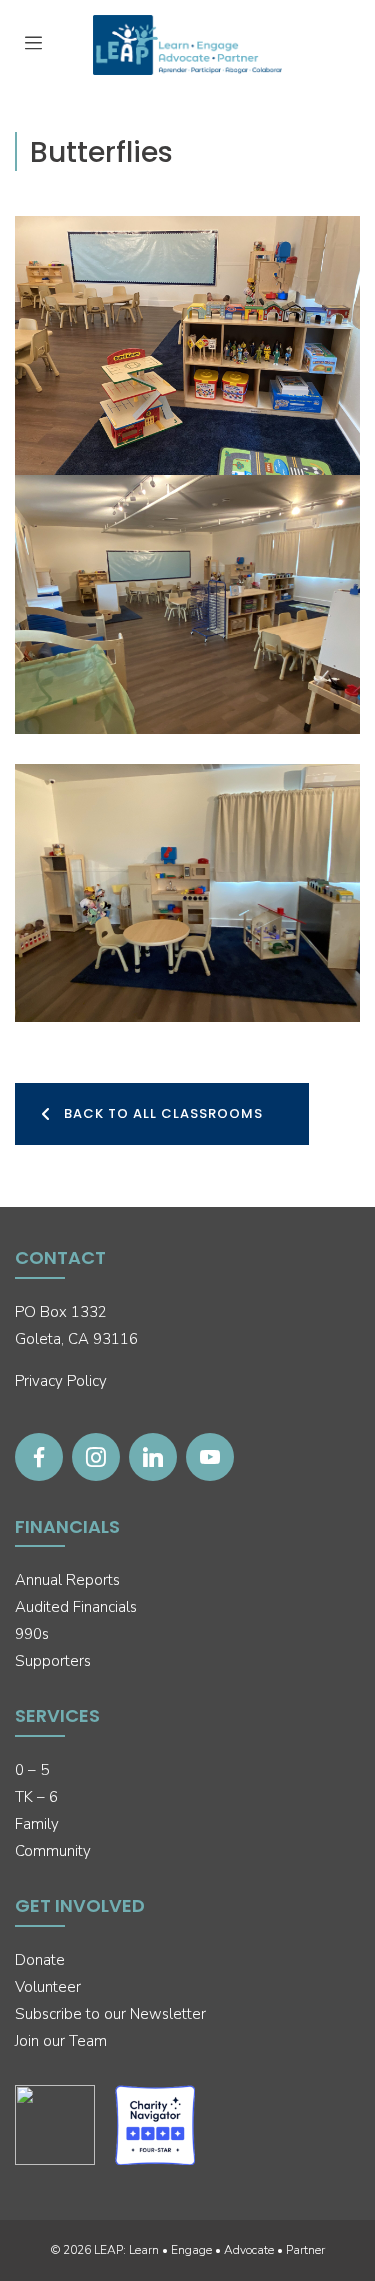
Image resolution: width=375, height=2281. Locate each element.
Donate (40, 1960)
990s (32, 1634)
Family (37, 1824)
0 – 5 (32, 1770)
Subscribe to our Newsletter (110, 2014)
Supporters (53, 1661)
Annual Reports (67, 1580)
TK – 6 (36, 1797)
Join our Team (61, 2041)
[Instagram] (96, 1457)
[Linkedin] (153, 1457)
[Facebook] (39, 1457)
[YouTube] (210, 1457)
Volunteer (48, 1987)
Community (53, 1851)
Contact (60, 1257)
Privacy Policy (61, 1381)
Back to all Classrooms (163, 1113)
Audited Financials (76, 1607)
